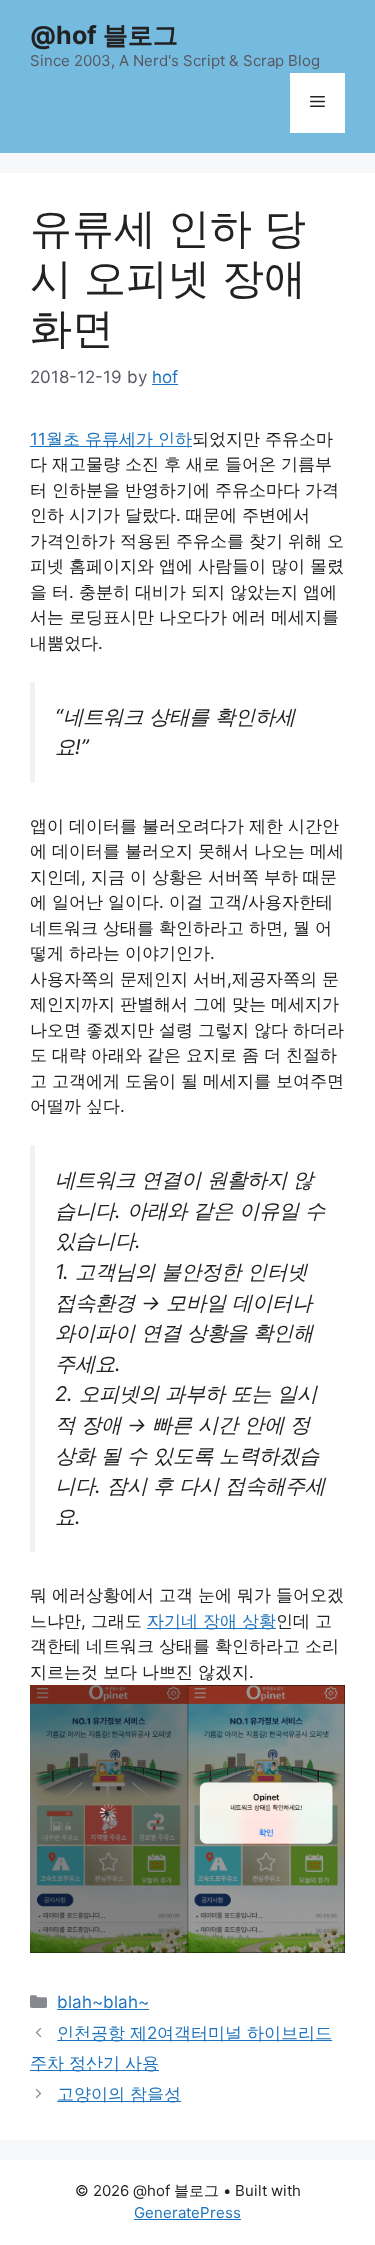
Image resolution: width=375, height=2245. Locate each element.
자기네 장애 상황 (211, 1621)
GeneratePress (187, 2212)
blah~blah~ (103, 2002)
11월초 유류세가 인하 (111, 439)
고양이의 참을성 (119, 2094)
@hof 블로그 (104, 35)
